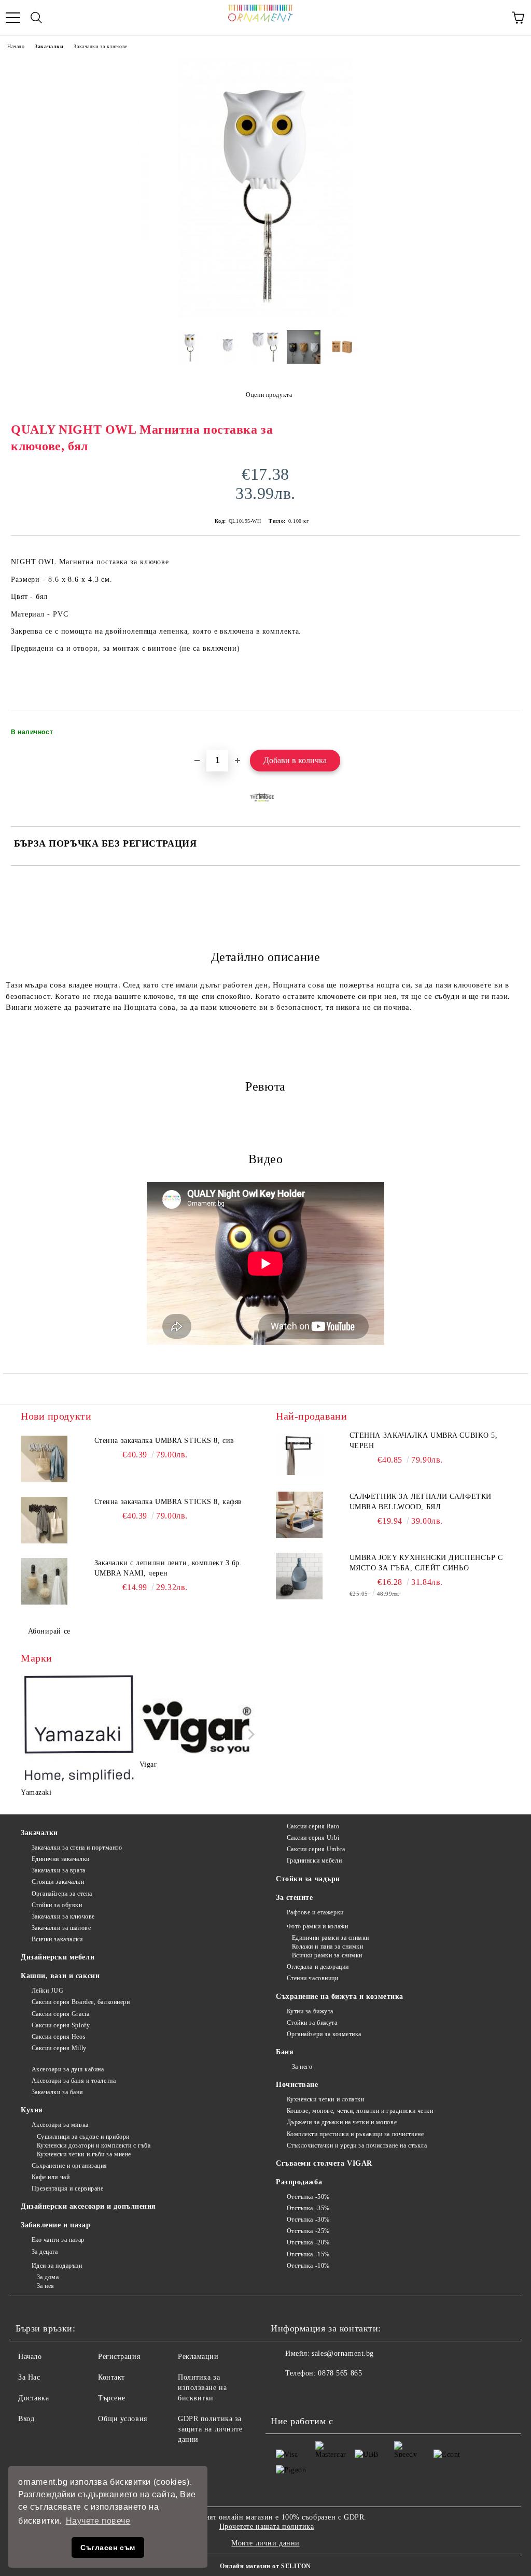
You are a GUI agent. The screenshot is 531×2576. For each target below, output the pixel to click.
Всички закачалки (57, 1939)
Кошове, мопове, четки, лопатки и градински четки (360, 2111)
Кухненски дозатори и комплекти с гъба (94, 2145)
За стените (295, 1898)
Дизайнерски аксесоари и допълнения (88, 2206)
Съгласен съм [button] (108, 2548)
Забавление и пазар (55, 2225)
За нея (46, 2286)
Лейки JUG (48, 1991)
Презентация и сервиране (67, 2188)
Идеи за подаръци (57, 2266)
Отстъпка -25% (308, 2231)
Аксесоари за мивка (60, 2125)
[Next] (249, 1734)
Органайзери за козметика (324, 2034)
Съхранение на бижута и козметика (340, 1997)
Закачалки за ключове (100, 46)
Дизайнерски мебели (58, 1957)
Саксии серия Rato (313, 1826)
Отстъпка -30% (308, 2220)
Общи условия (123, 2419)
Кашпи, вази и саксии (60, 1976)
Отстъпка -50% (308, 2197)
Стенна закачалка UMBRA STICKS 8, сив (164, 1441)
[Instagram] (307, 2394)
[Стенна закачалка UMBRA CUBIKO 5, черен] (299, 1454)
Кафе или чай (51, 2177)
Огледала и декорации (318, 1967)
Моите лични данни (265, 2543)
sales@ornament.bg (343, 2353)
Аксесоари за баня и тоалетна (74, 2081)
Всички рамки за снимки (327, 1955)
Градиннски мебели (314, 1861)
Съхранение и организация (69, 2166)
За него (302, 2067)
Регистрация (119, 2357)
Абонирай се (49, 1631)
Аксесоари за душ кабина (68, 2069)
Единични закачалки (61, 1859)
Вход (26, 2419)
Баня (285, 2052)
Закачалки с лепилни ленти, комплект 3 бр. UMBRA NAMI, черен (168, 1568)
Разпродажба (299, 2182)
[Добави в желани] (505, 727)
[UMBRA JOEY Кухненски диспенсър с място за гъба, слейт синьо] (299, 1576)
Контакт (111, 2377)
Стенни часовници (313, 1978)
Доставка (33, 2398)
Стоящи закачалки (58, 1882)
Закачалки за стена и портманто (77, 1848)
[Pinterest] (330, 2394)
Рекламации (198, 2357)
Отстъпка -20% (308, 2242)
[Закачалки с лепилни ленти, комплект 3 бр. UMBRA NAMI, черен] (44, 1581)
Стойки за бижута (312, 2023)
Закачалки (49, 46)
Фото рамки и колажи (317, 1926)
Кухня (32, 2110)
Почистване (297, 2085)
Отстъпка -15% (308, 2254)
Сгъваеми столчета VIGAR (324, 2163)
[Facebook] (284, 2394)
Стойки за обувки (57, 1905)
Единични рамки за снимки (331, 1938)
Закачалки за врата (59, 1870)
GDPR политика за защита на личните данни (210, 2429)
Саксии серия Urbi (313, 1838)
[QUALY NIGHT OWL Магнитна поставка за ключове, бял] (265, 314)
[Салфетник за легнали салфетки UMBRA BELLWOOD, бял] (299, 1515)
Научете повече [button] (98, 2521)
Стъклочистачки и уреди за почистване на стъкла (357, 2145)
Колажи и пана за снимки (327, 1947)
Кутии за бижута (310, 2011)
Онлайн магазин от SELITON (265, 2566)
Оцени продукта (269, 395)
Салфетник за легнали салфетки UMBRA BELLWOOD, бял (421, 1502)
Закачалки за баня (57, 2092)
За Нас (29, 2377)
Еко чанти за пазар (58, 2240)
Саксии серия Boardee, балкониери (81, 2002)
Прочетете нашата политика (267, 2527)
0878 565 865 (340, 2373)
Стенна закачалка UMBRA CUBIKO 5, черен (424, 1441)
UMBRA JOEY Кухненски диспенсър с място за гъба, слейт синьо (426, 1563)
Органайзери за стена (62, 1894)
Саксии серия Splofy (61, 2025)
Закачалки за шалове (61, 1928)
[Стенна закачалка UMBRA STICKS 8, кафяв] (44, 1520)
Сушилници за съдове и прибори (83, 2137)
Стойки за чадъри (308, 1879)
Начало (16, 46)
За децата (45, 2252)
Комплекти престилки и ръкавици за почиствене (355, 2134)
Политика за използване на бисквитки (202, 2388)
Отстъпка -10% (308, 2266)
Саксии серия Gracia (60, 2014)
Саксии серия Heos (59, 2037)
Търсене (112, 2398)
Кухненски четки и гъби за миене (84, 2154)
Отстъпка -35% (308, 2208)
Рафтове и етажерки (315, 1912)
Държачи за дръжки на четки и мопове (342, 2122)
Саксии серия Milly (59, 2048)
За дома (48, 2277)
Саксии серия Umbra (316, 1849)
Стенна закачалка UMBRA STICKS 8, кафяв (168, 1502)
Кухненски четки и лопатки (326, 2099)
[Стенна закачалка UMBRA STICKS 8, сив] (44, 1459)
